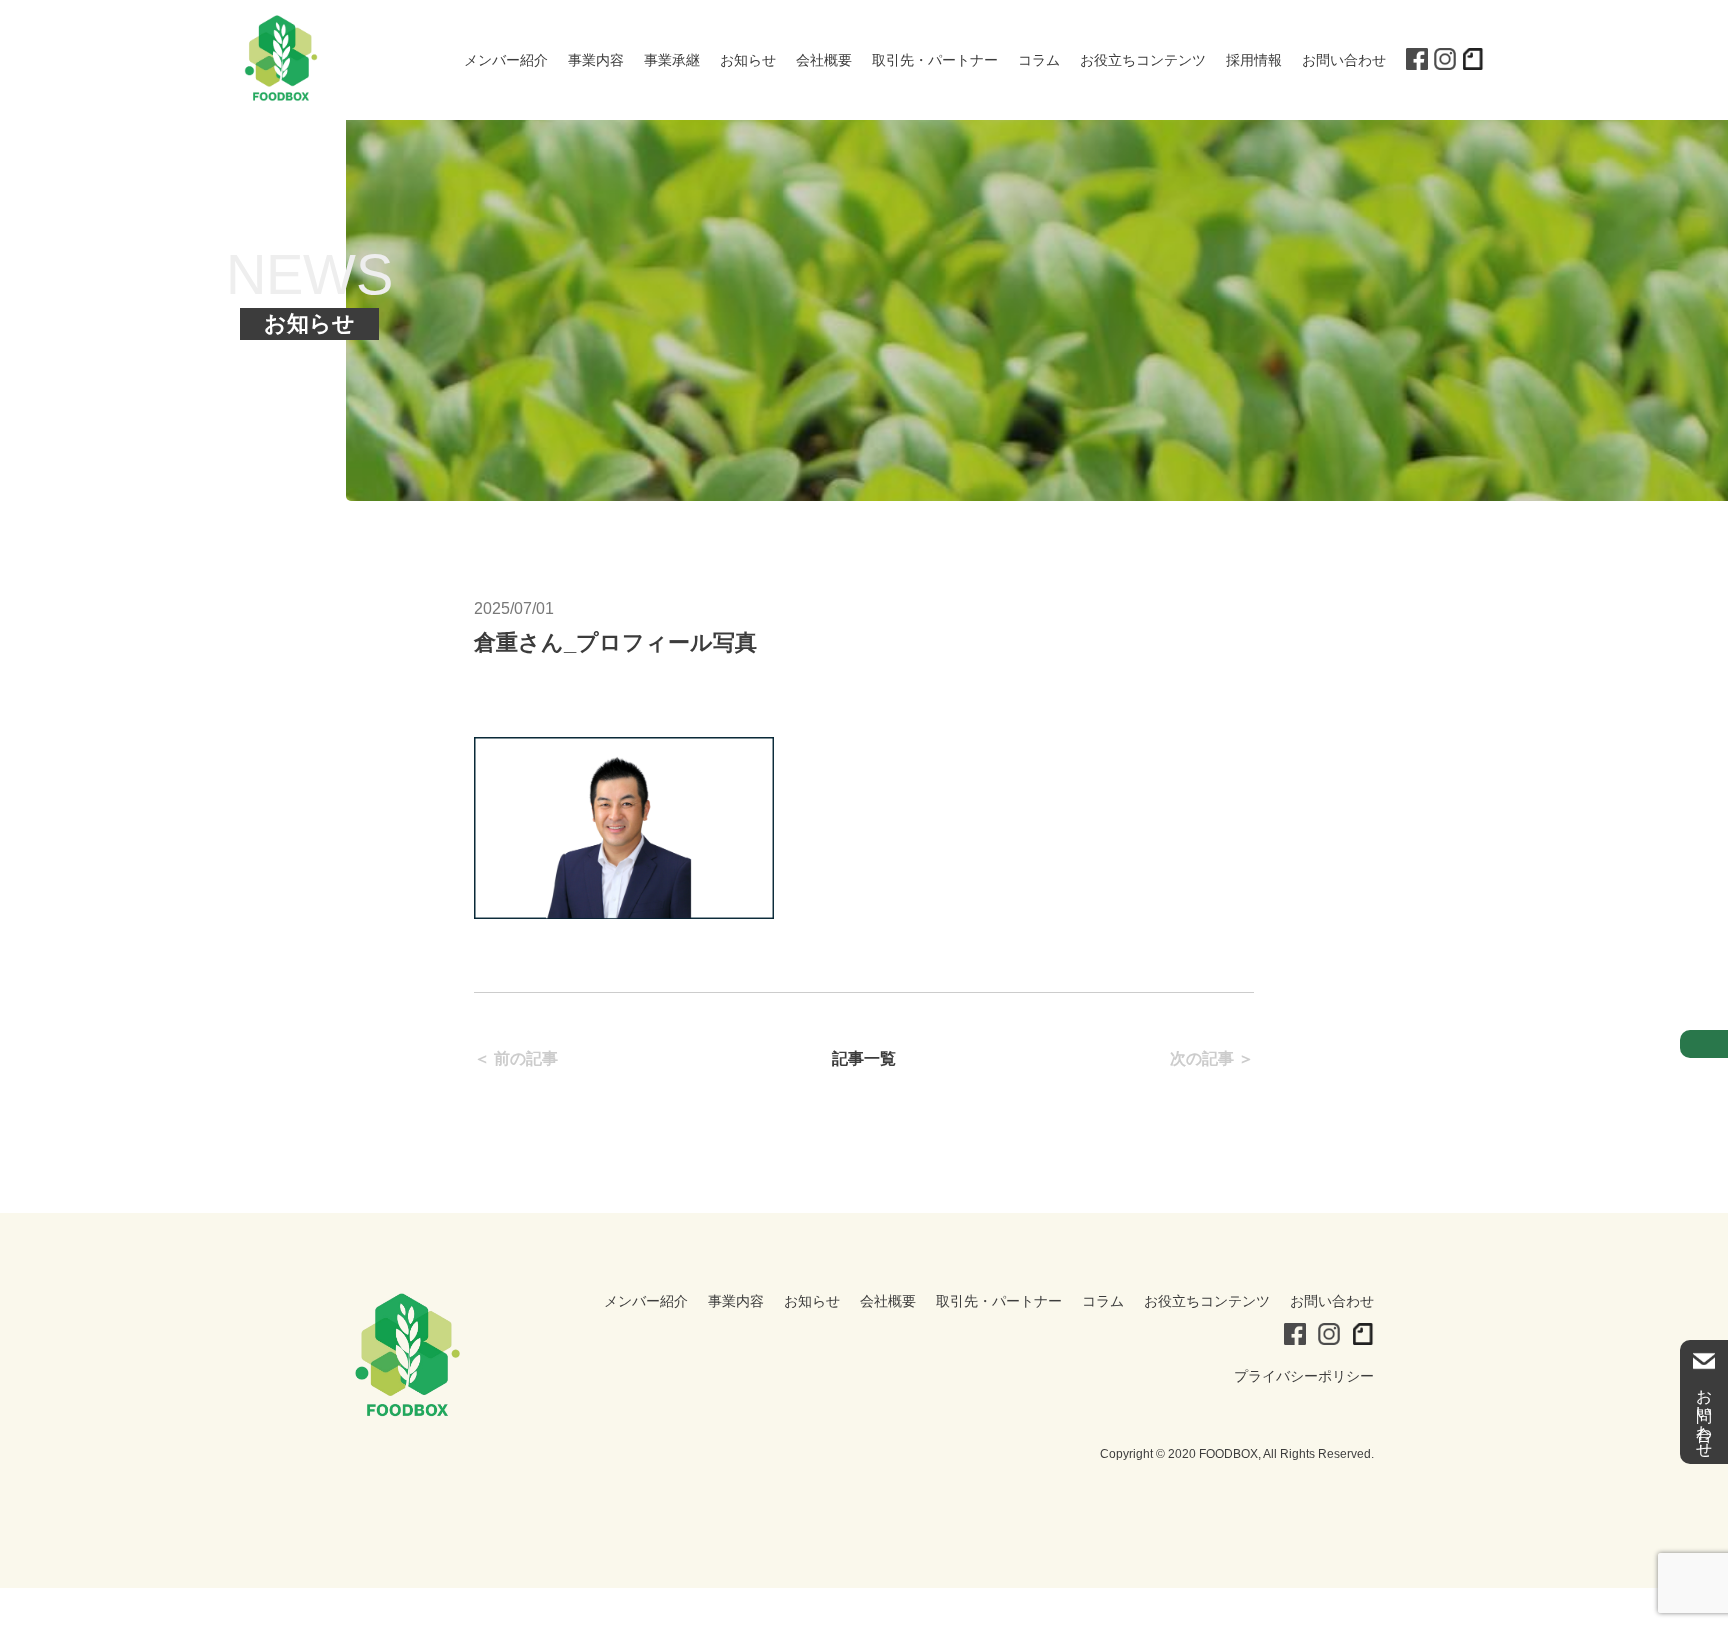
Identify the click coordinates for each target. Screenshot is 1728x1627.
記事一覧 (864, 1058)
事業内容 (596, 60)
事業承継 (672, 60)
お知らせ (748, 60)
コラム (1039, 60)
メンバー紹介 (506, 60)
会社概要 (824, 60)
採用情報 (1254, 60)
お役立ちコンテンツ (1143, 60)
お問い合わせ (1344, 60)
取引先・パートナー (935, 60)
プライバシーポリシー (1304, 1376)
